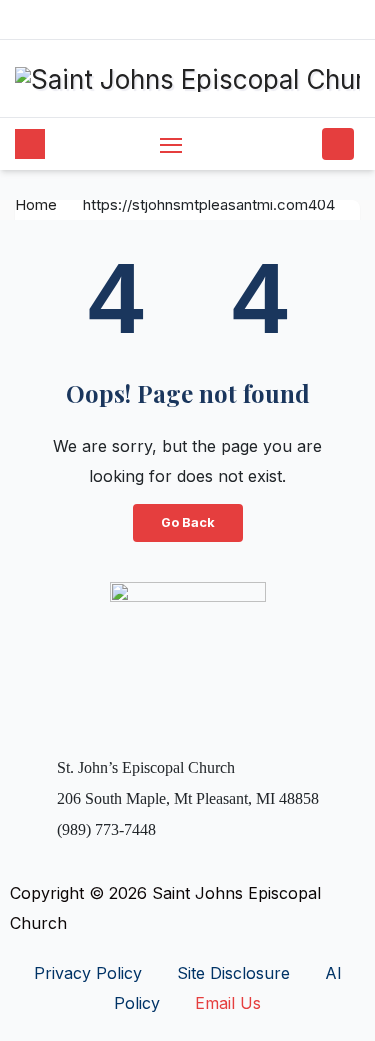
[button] (303, 144)
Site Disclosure (233, 973)
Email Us (228, 1003)
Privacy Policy (88, 973)
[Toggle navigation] (171, 145)
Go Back (188, 522)
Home (36, 204)
